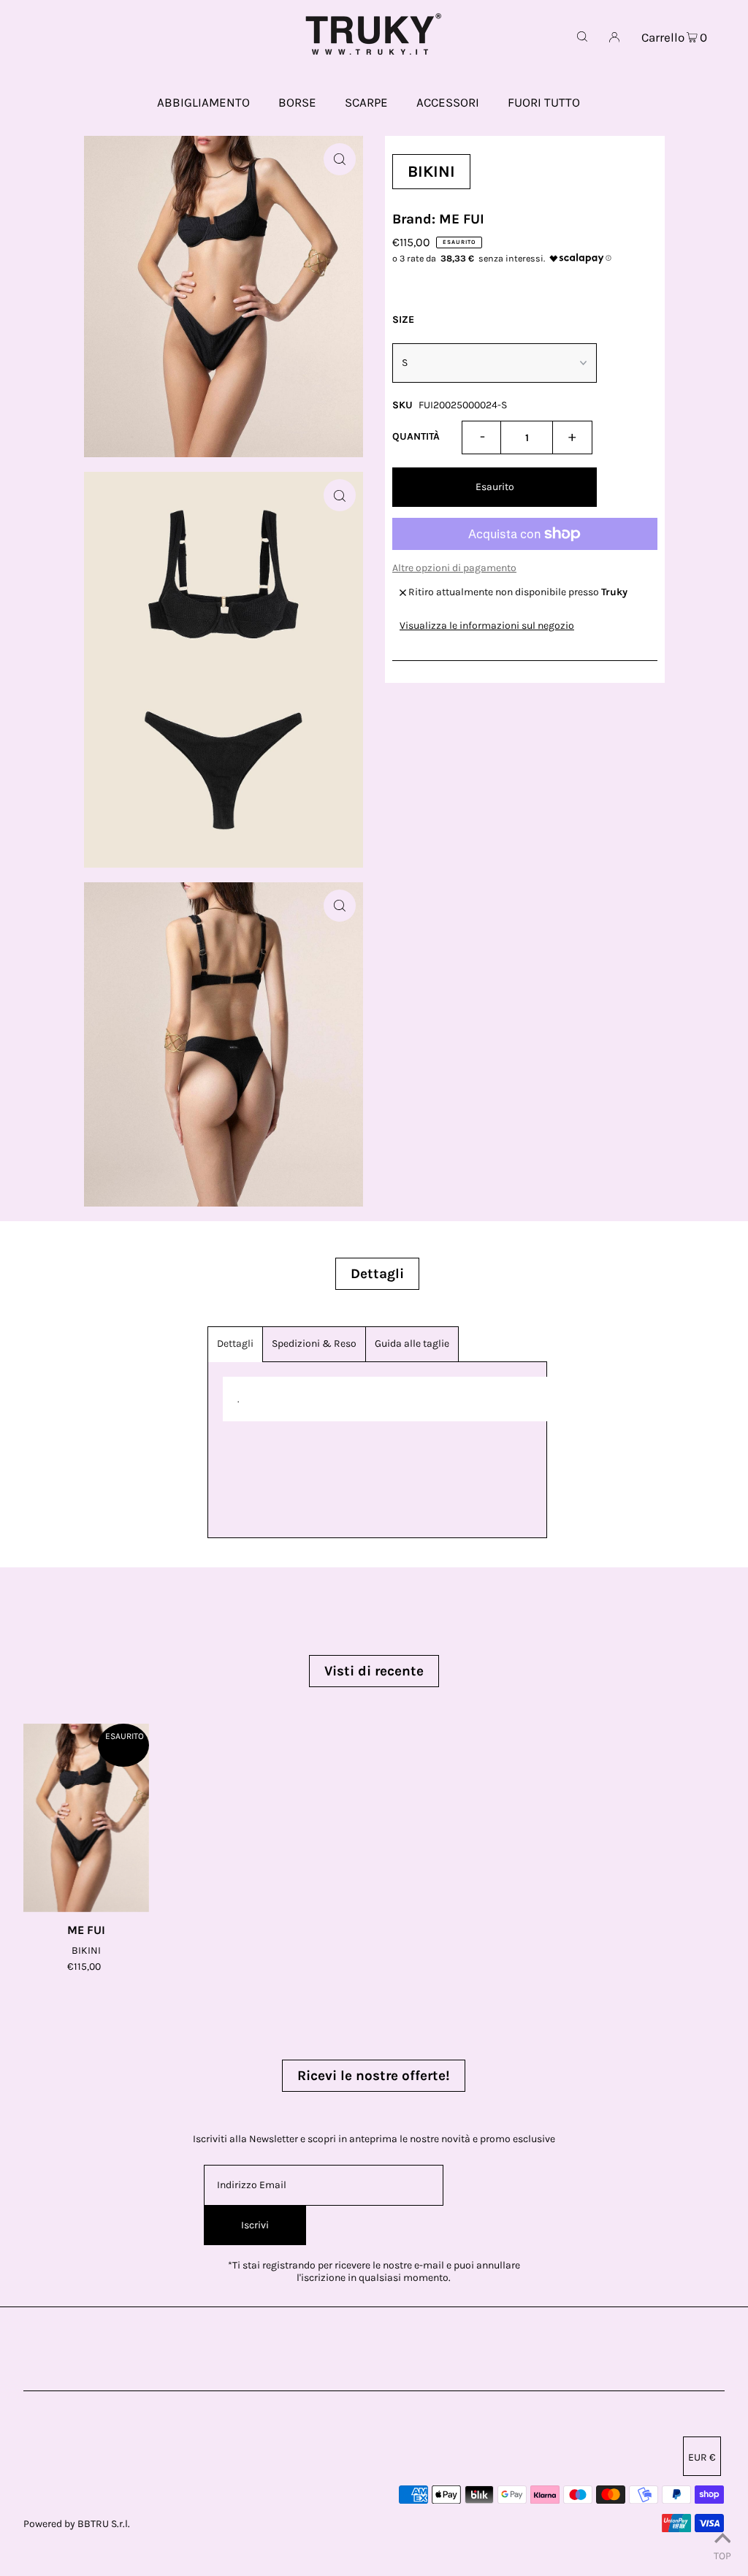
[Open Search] (582, 37)
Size (403, 320)
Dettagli (235, 1344)
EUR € (702, 2457)
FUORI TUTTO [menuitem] (544, 102)
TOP (722, 2556)
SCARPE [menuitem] (366, 102)
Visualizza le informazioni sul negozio (487, 626)
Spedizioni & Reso (314, 1344)
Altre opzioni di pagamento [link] (454, 568)
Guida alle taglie (412, 1344)
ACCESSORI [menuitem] (448, 102)
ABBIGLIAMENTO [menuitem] (203, 102)
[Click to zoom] (340, 159)
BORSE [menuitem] (297, 102)
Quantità (416, 436)
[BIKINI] (86, 1818)
